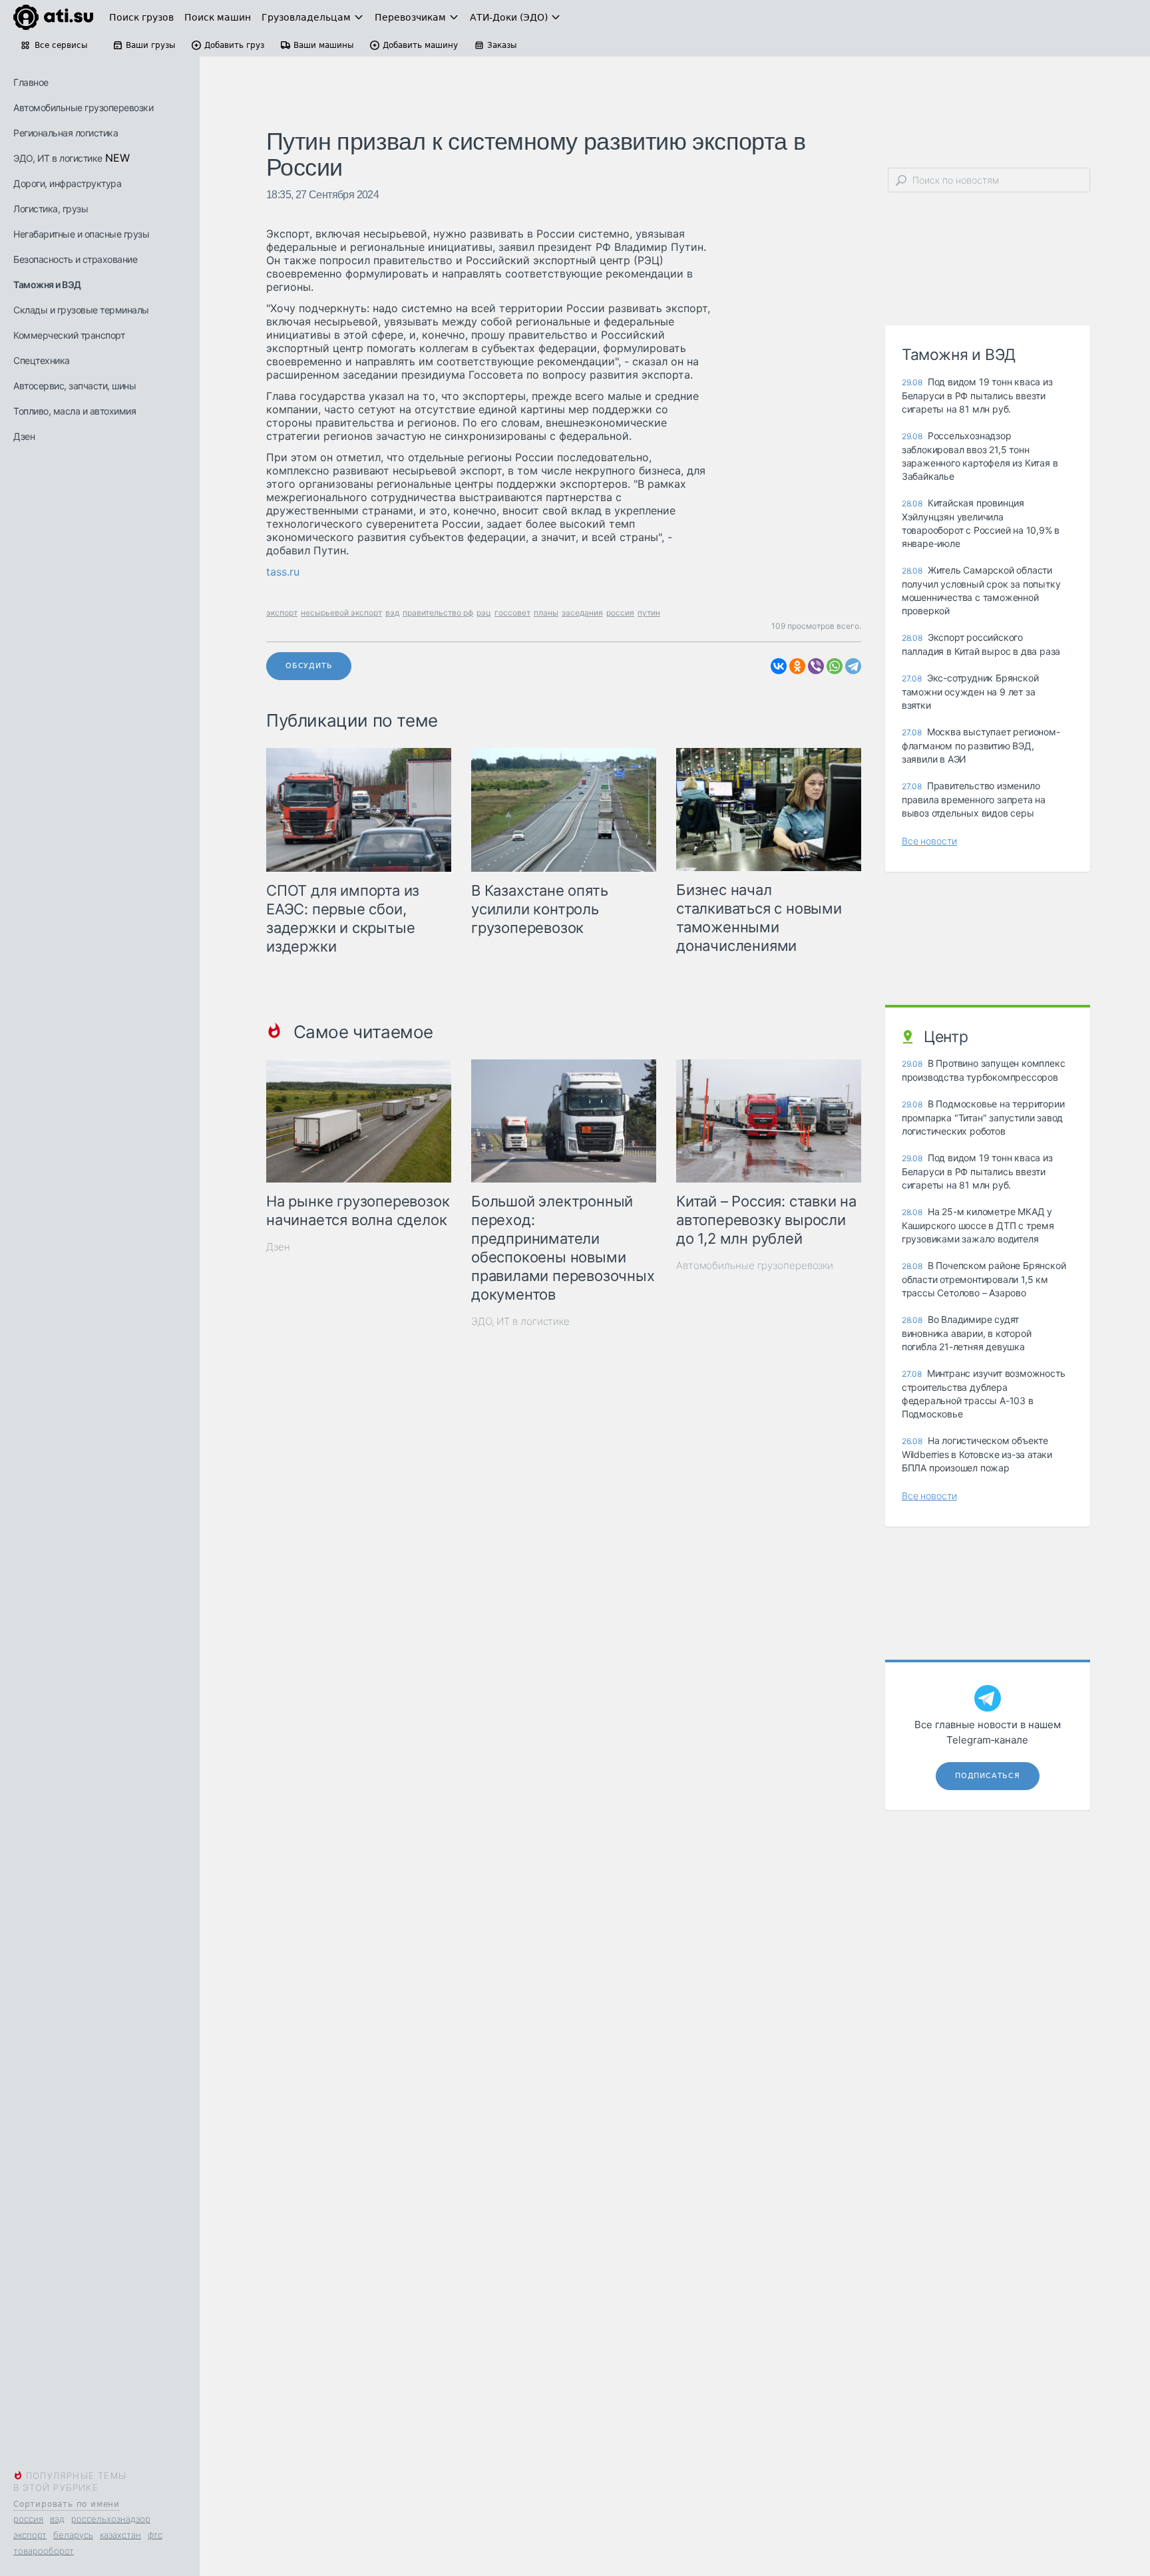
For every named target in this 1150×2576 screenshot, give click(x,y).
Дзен (24, 436)
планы (546, 613)
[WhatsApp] (835, 666)
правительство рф (438, 613)
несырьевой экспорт (341, 613)
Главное (31, 82)
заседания (582, 613)
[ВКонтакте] (779, 666)
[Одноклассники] (797, 666)
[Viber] (816, 666)
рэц (484, 613)
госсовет (512, 613)
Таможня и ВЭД (47, 284)
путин (649, 613)
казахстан (120, 2535)
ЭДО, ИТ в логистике (58, 158)
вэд (57, 2519)
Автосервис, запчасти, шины (75, 386)
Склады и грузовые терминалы (81, 310)
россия (28, 2519)
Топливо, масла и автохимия (75, 411)
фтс (155, 2535)
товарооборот (44, 2551)
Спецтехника (42, 360)
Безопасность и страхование (75, 259)
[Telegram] (853, 666)
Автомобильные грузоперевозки (83, 107)
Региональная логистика (66, 133)
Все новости (929, 841)
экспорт (30, 2535)
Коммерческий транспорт (69, 335)
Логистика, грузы (51, 209)
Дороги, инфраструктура (67, 183)
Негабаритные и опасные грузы (81, 234)
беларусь (73, 2535)
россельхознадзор (111, 2519)
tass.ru (283, 572)
